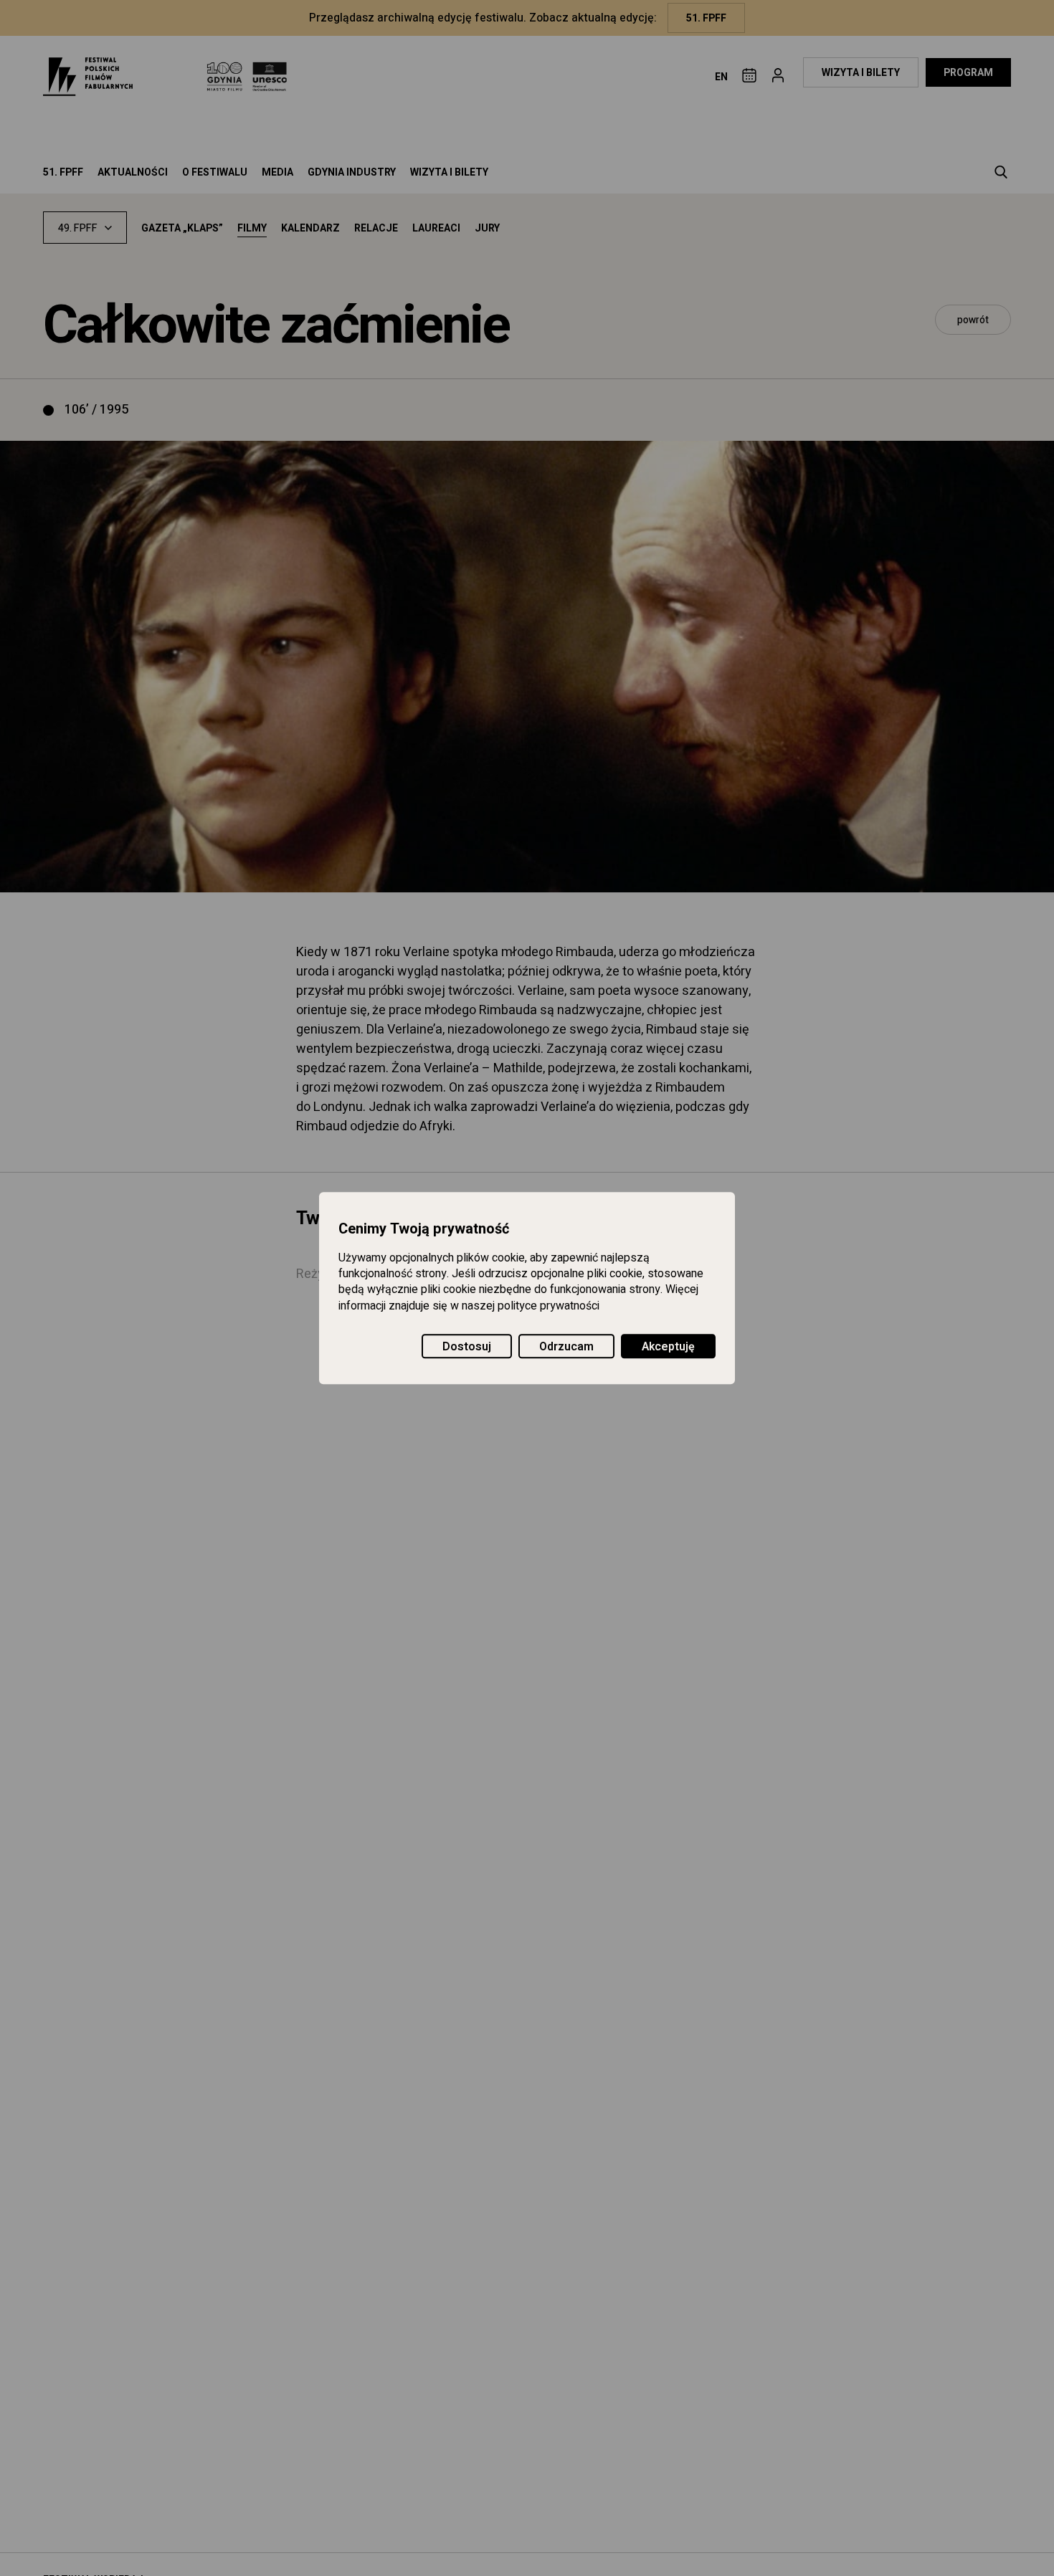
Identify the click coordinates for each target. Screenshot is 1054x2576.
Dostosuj (467, 1347)
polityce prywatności (549, 1306)
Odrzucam (566, 1347)
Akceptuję (668, 1347)
